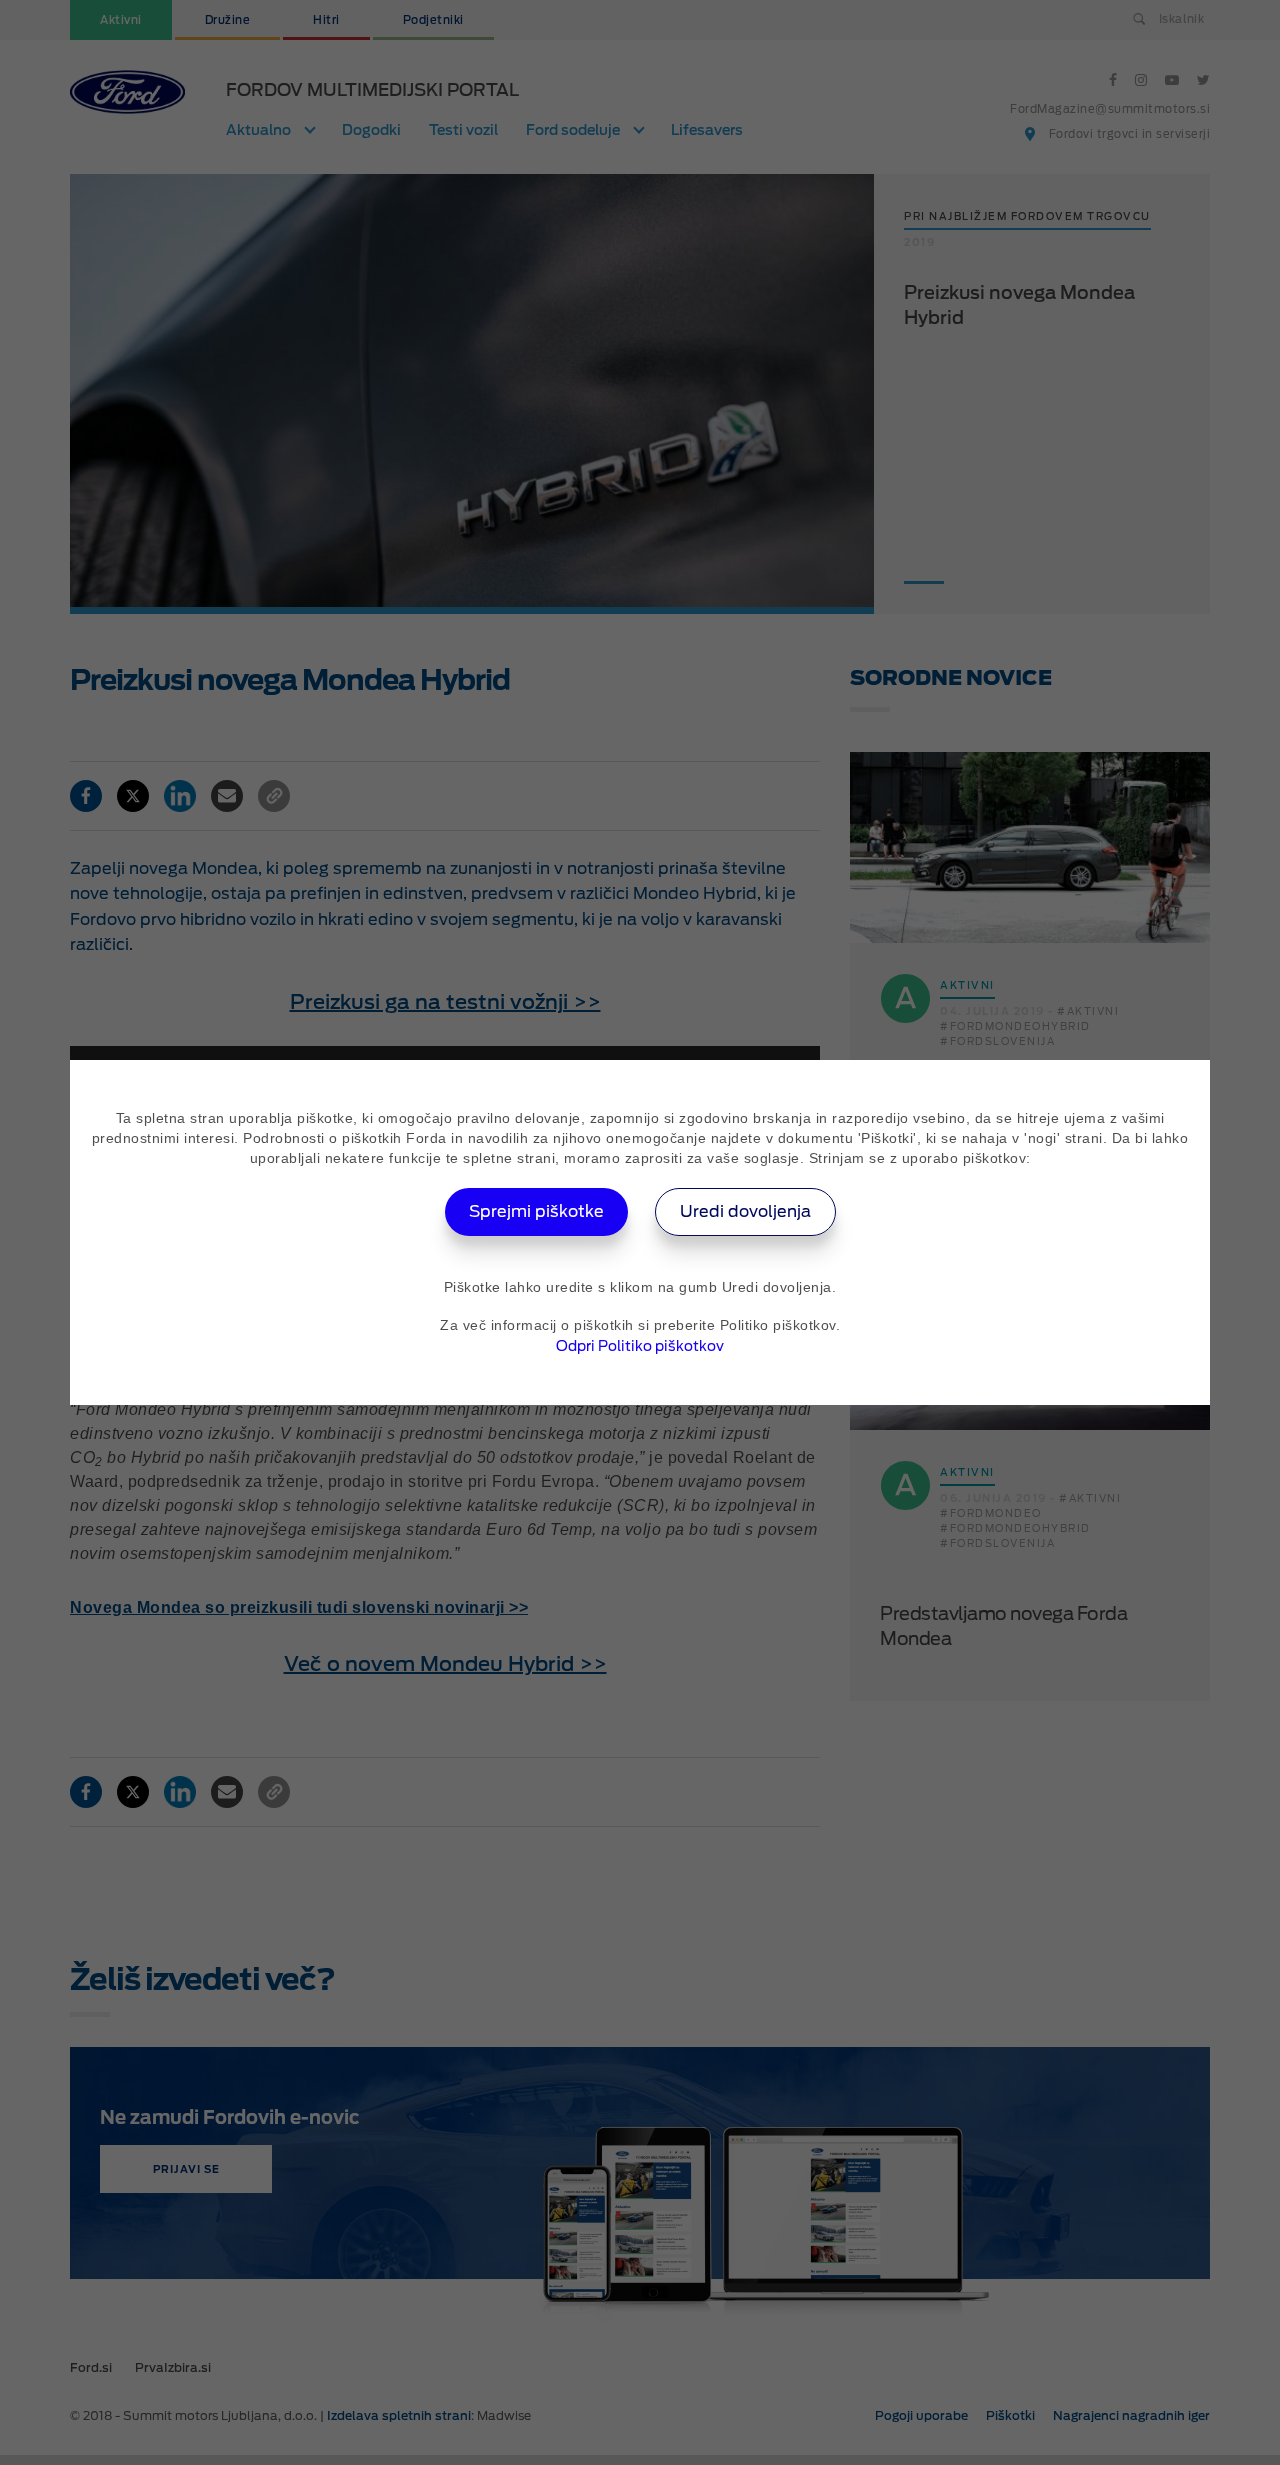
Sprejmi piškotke (536, 1211)
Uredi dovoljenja (745, 1211)
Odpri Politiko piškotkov (640, 1346)
